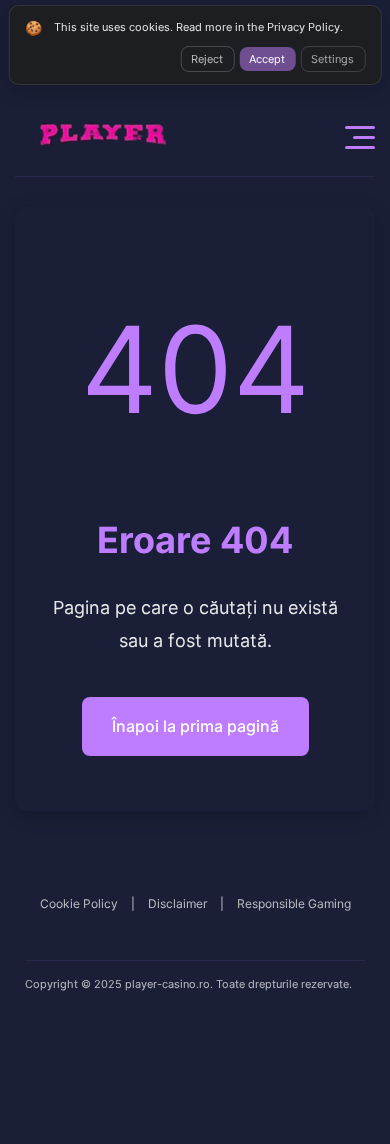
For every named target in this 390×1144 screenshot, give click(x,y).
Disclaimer (177, 903)
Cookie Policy (79, 903)
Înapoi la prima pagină (195, 726)
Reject (207, 59)
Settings (332, 59)
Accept (267, 59)
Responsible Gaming (294, 903)
